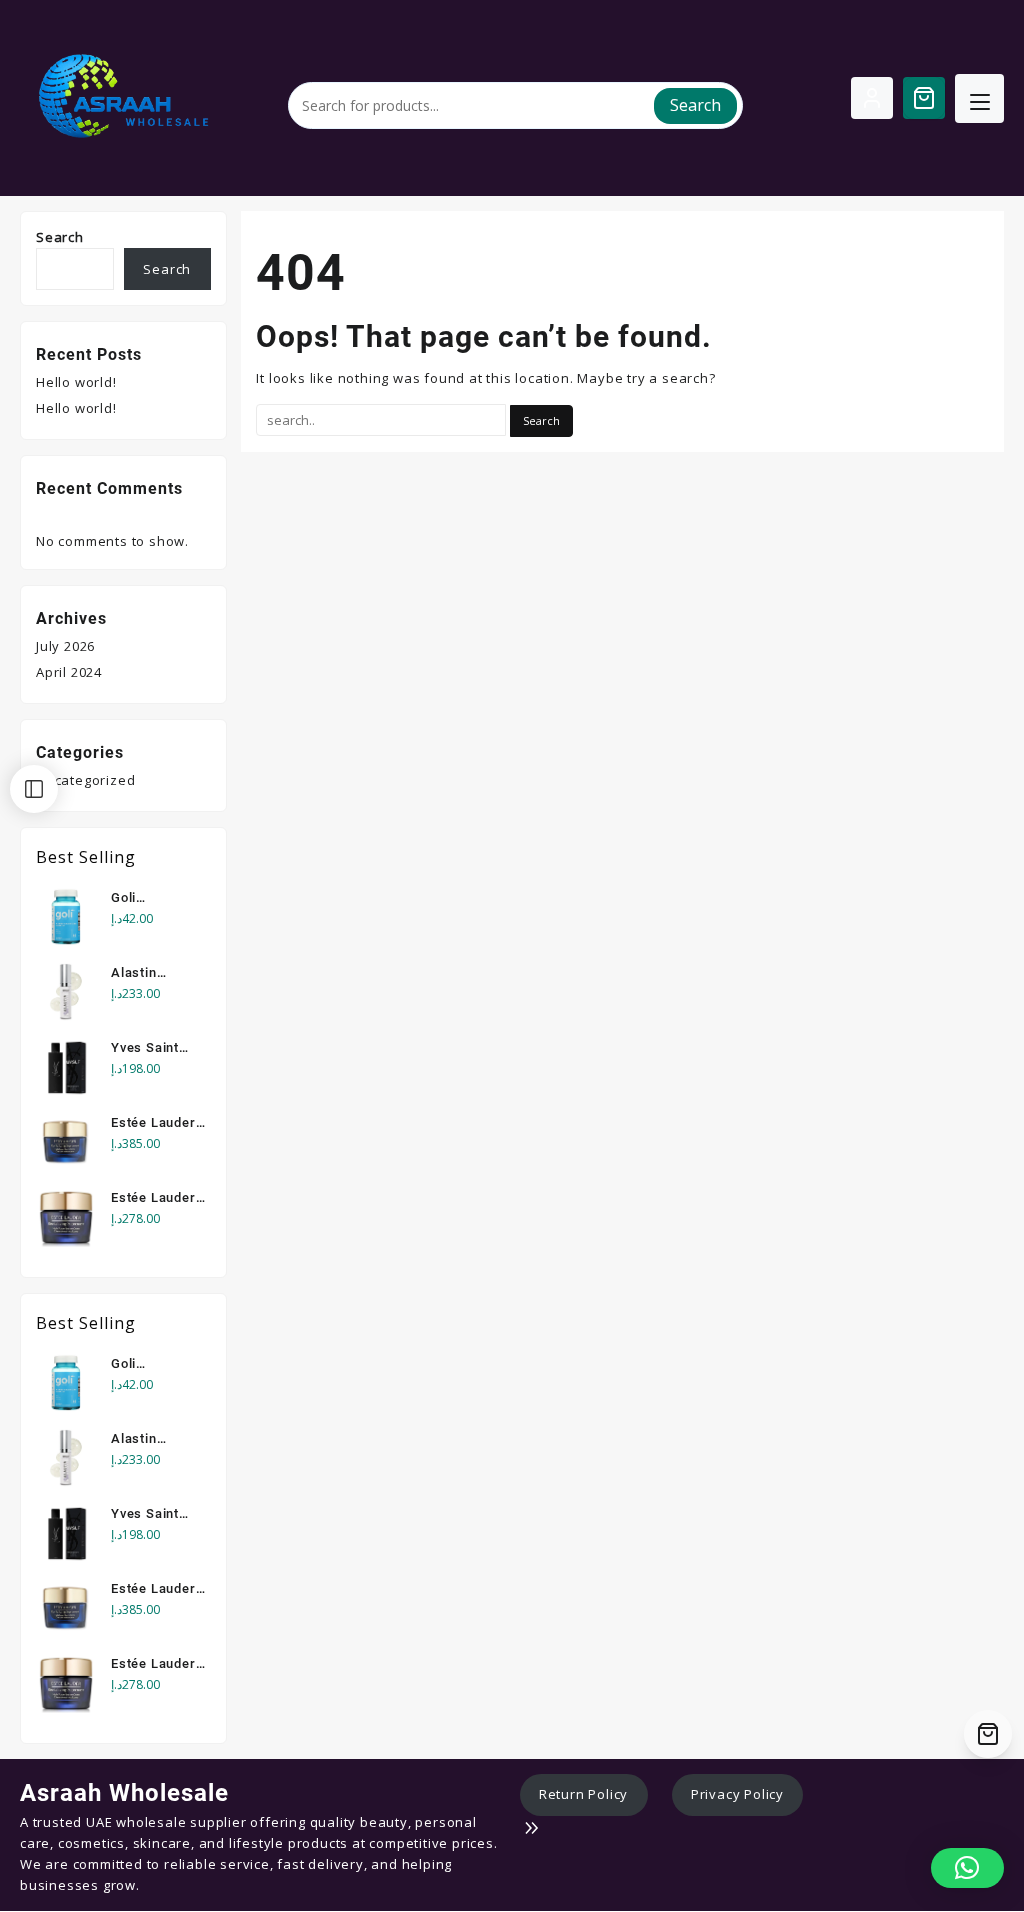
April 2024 (69, 672)
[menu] (979, 98)
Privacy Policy (737, 1794)
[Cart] (924, 98)
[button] (967, 1868)
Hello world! (76, 382)
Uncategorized (85, 780)
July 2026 (65, 646)
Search (695, 105)
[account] (872, 98)
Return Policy (583, 1794)
